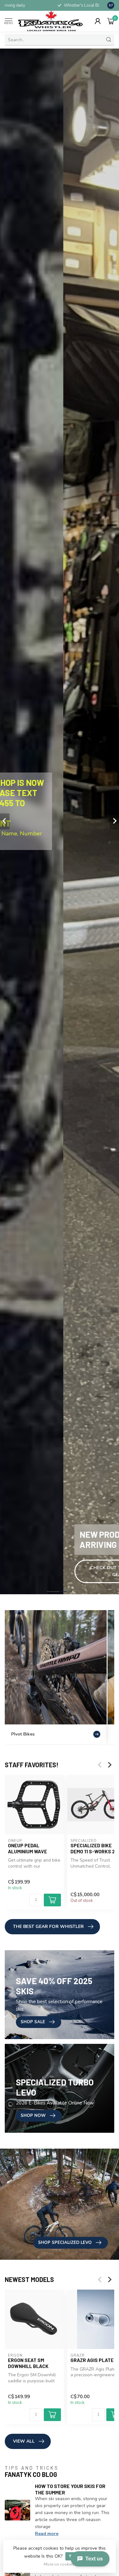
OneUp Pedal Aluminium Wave (27, 1848)
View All (24, 2441)
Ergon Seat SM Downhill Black (28, 2363)
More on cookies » (60, 2564)
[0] (111, 21)
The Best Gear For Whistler (48, 1927)
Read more (47, 2534)
